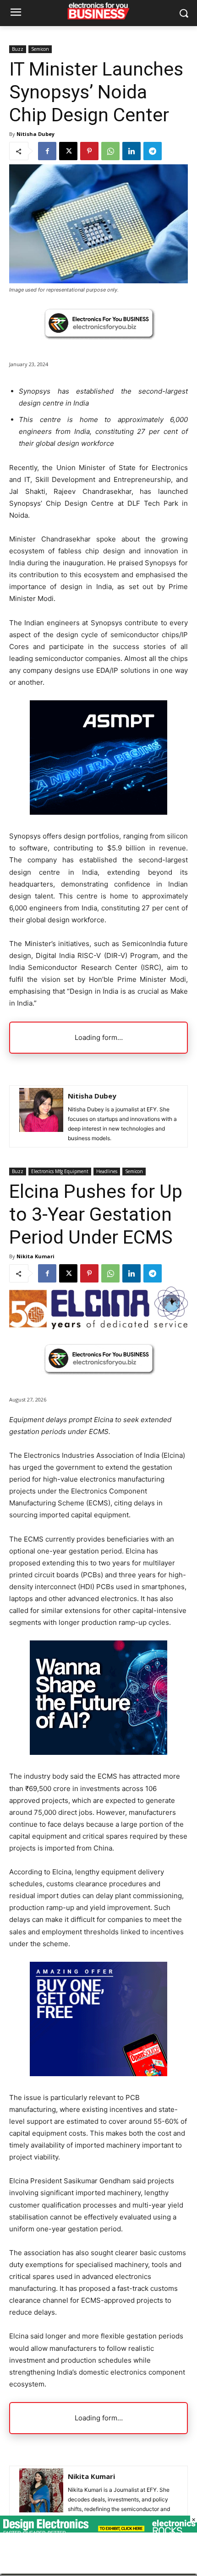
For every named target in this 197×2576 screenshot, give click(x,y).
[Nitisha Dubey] (41, 1116)
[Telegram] (153, 151)
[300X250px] (98, 812)
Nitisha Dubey (36, 134)
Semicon (40, 49)
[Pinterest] (89, 151)
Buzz (18, 49)
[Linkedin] (131, 151)
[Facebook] (47, 151)
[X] (68, 151)
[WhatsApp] (110, 151)
